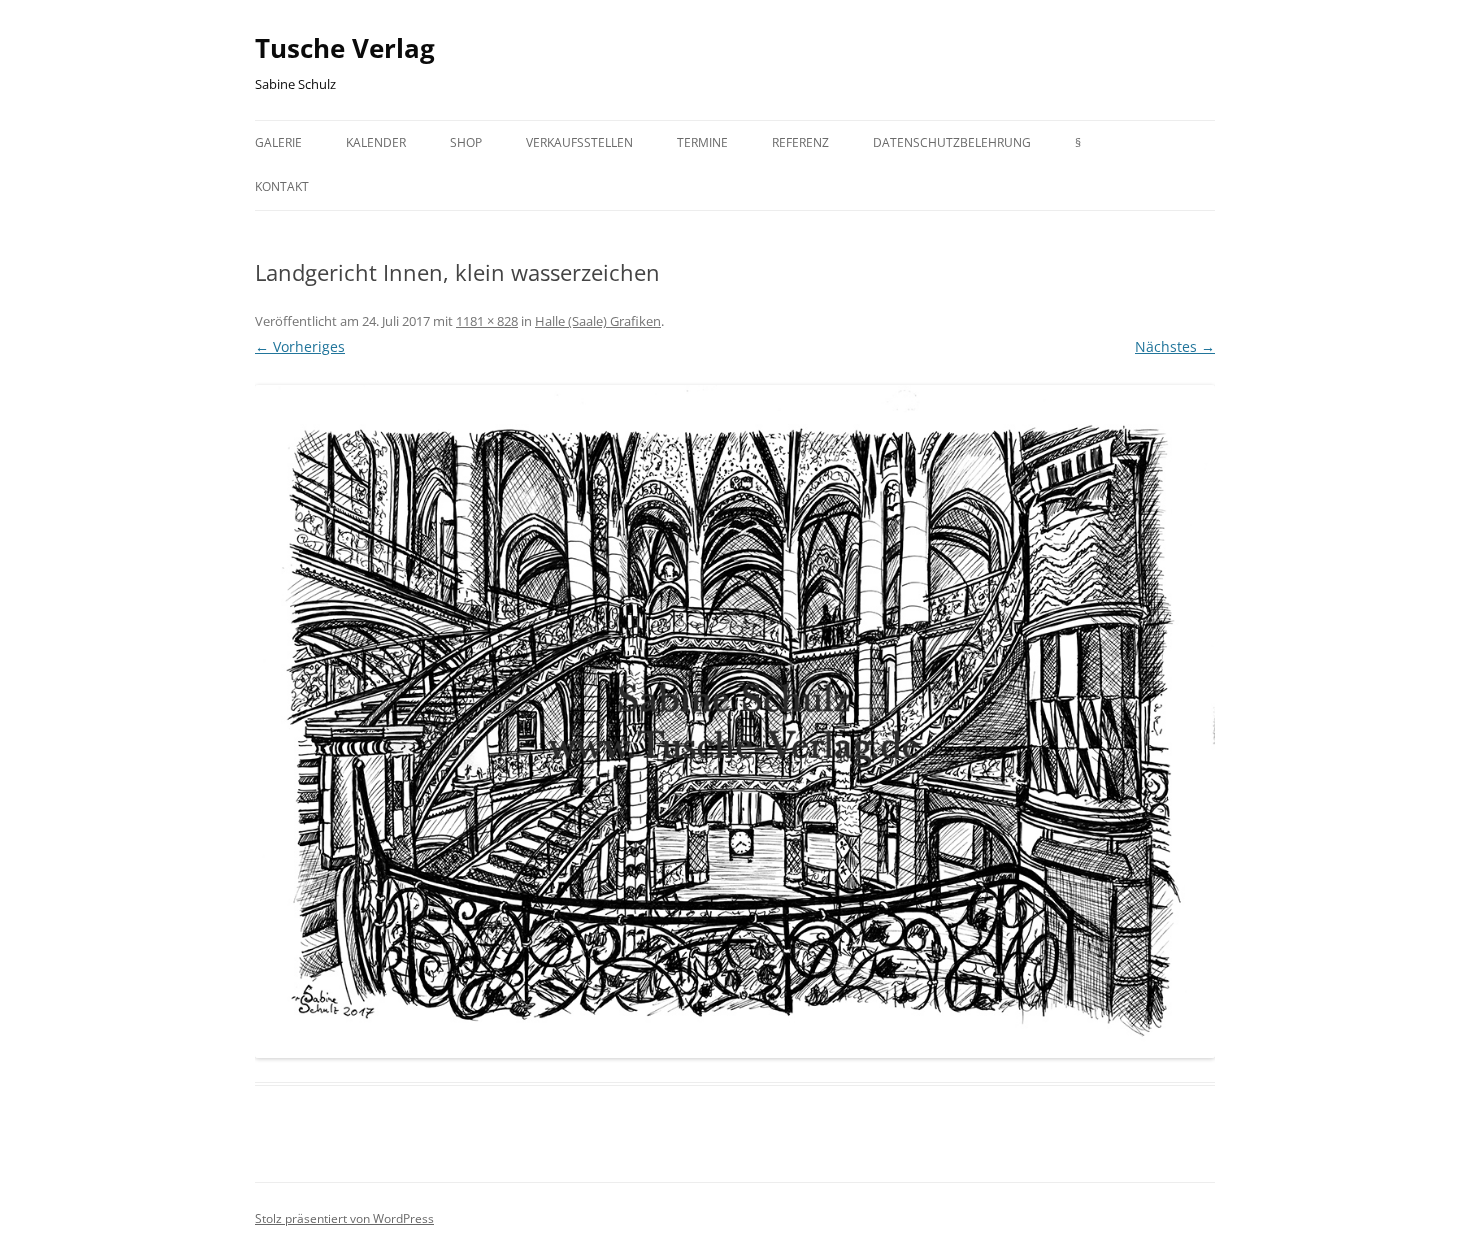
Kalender (376, 142)
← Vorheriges (300, 346)
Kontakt (282, 186)
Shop (466, 142)
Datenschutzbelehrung (952, 142)
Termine (702, 142)
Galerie (278, 142)
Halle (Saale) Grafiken (598, 321)
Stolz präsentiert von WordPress (344, 1218)
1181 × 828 (487, 321)
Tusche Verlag (345, 48)
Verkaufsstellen (579, 142)
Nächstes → (1175, 346)
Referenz (800, 142)
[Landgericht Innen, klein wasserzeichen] (735, 721)
